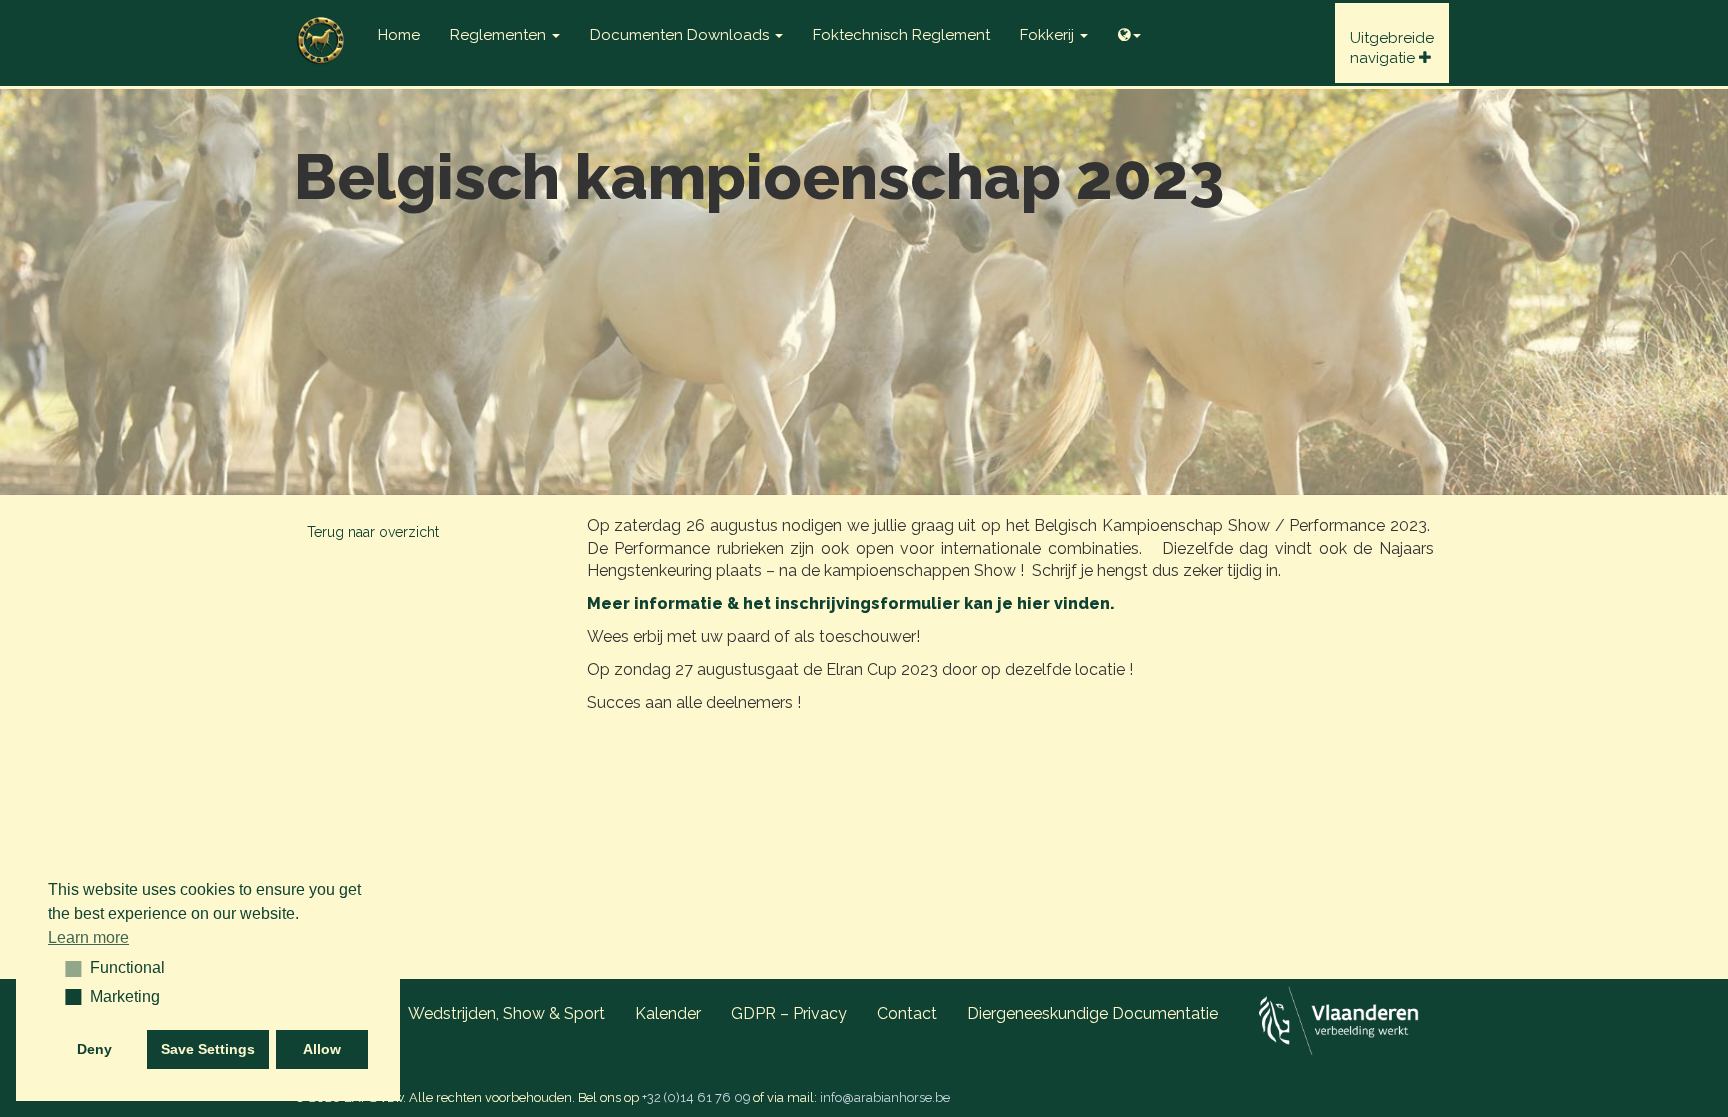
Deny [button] (94, 1049)
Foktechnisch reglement (901, 35)
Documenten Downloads (681, 35)
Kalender (668, 1013)
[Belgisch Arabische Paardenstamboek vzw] (321, 25)
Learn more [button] (88, 937)
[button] (66, 968)
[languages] (1129, 30)
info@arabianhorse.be (885, 1097)
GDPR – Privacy (789, 1013)
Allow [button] (322, 1049)
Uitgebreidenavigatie (1392, 48)
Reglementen (500, 35)
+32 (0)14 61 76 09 (696, 1097)
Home (399, 35)
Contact (907, 1013)
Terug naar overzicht (373, 532)
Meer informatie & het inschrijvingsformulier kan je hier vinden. (851, 603)
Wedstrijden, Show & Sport (506, 1013)
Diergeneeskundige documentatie (1092, 1013)
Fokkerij (1049, 35)
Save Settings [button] (208, 1049)
